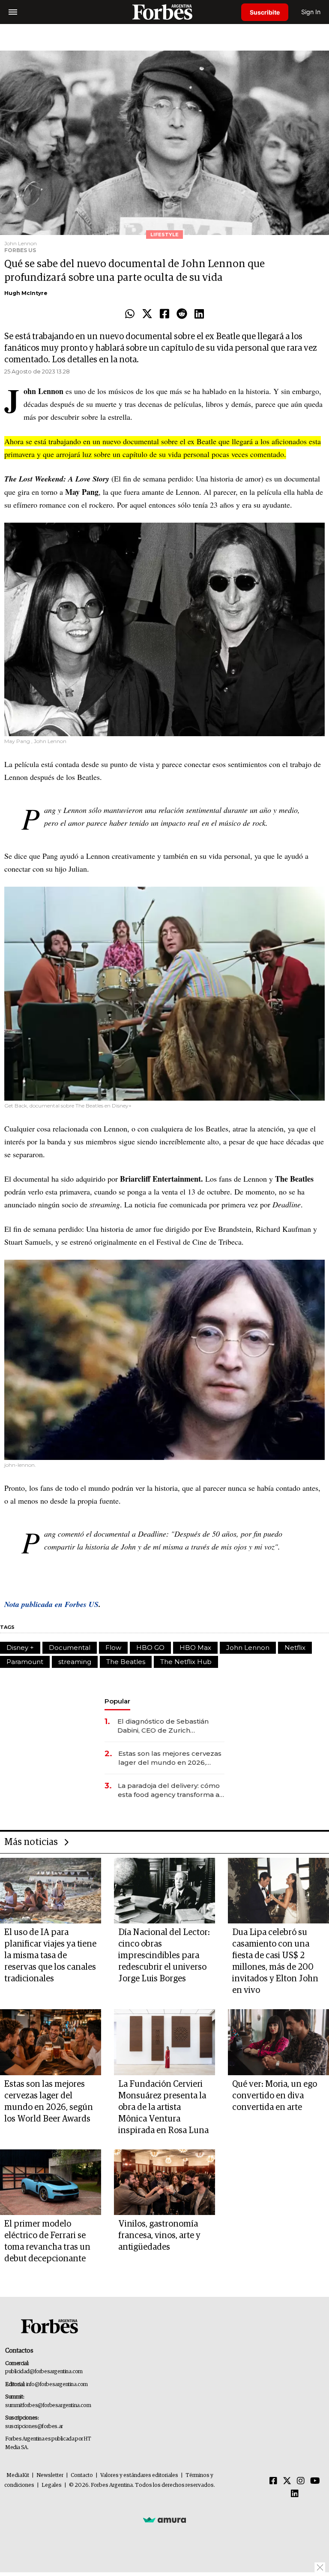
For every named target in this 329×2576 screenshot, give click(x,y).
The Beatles (126, 1662)
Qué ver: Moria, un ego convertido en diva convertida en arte (275, 2096)
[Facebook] (164, 314)
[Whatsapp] (130, 314)
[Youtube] (315, 2481)
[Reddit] (182, 314)
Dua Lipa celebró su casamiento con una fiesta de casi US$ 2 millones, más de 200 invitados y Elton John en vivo (275, 1961)
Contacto (82, 2475)
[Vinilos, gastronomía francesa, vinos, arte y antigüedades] (164, 2182)
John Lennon (248, 1648)
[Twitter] (147, 314)
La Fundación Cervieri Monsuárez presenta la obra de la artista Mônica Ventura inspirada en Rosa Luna (163, 2107)
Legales (52, 2485)
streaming (75, 1662)
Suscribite (265, 12)
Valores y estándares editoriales (139, 2475)
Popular (117, 1701)
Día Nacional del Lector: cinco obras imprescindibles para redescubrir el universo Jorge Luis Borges (164, 1956)
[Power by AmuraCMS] (164, 2519)
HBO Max (195, 1648)
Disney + (20, 1648)
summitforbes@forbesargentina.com (48, 2406)
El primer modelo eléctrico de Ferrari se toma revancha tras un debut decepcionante (47, 2241)
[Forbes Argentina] (164, 12)
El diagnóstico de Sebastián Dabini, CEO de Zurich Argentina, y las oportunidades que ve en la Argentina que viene (169, 1726)
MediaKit (18, 2475)
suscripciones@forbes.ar (34, 2427)
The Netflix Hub (186, 1662)
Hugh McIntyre (26, 293)
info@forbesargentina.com (57, 2385)
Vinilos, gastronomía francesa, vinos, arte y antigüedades (159, 2236)
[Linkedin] (199, 314)
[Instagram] (301, 2481)
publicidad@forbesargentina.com (44, 2372)
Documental (70, 1648)
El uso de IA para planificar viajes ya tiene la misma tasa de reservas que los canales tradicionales (50, 1956)
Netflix (295, 1648)
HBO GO (150, 1648)
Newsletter (50, 2475)
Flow (113, 1648)
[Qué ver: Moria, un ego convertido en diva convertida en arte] (278, 2042)
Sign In (311, 12)
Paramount (25, 1662)
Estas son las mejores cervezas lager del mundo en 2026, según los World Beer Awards (170, 1758)
